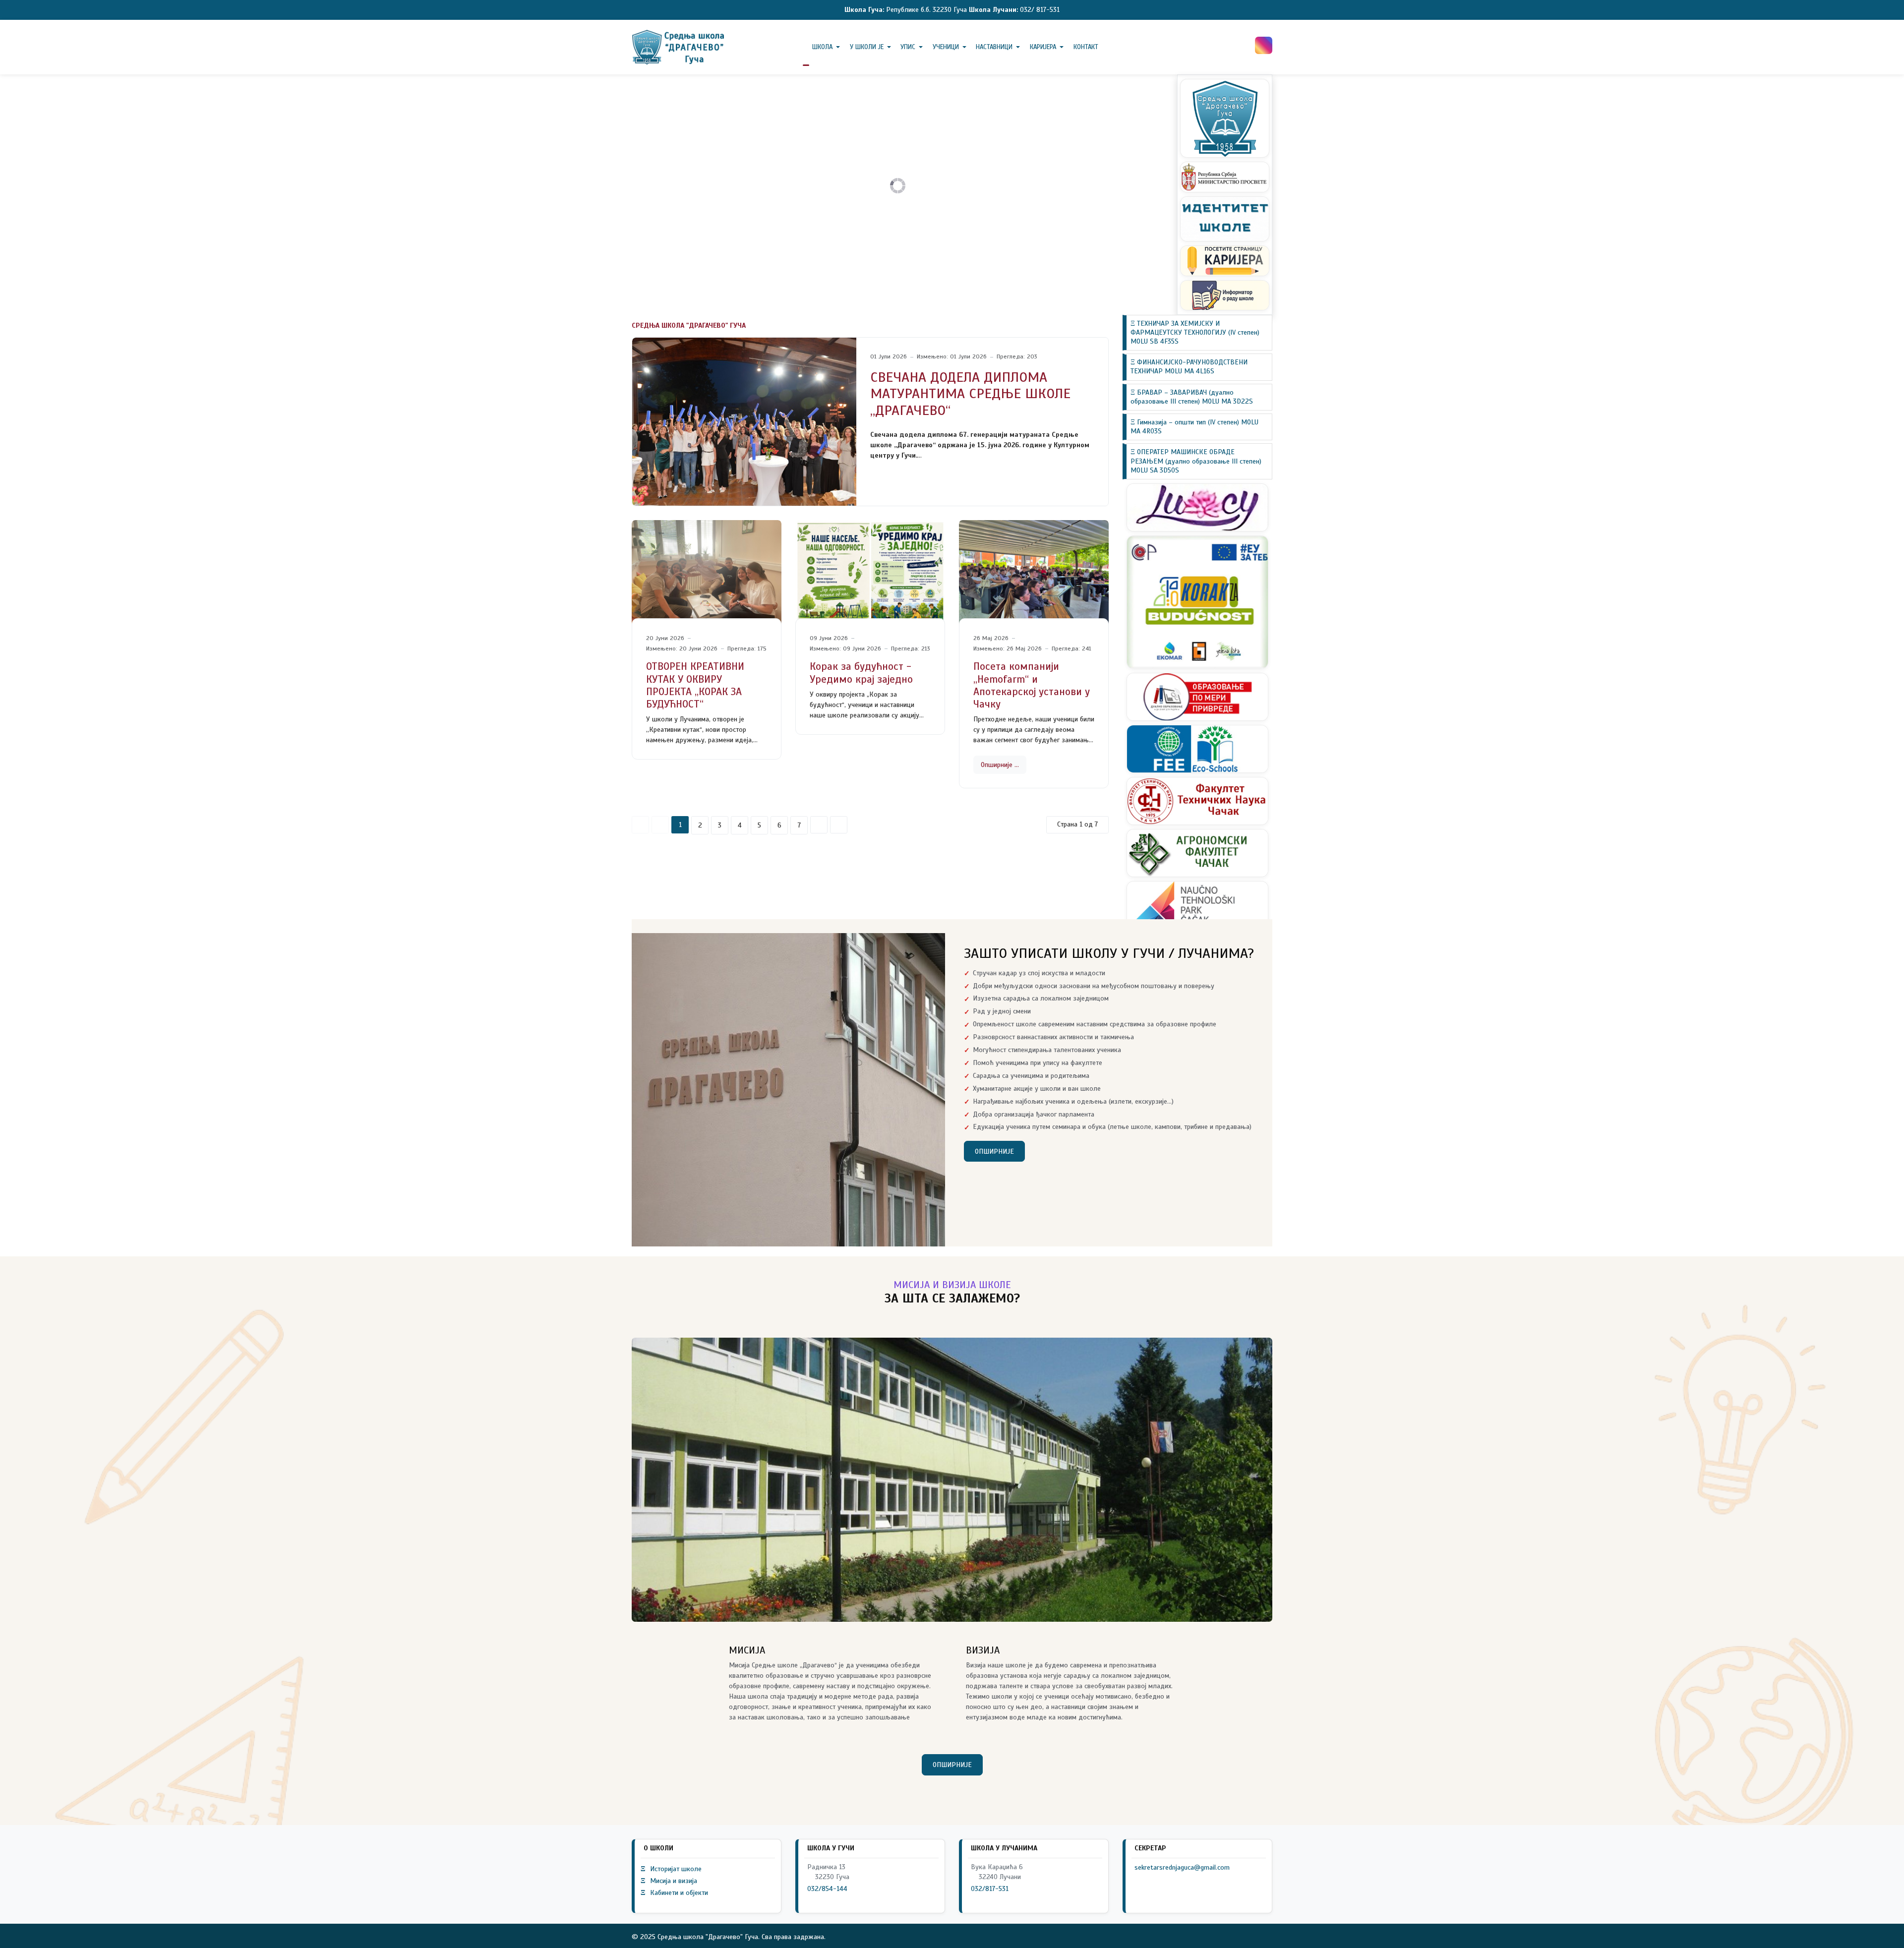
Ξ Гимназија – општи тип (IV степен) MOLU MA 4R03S (1194, 427)
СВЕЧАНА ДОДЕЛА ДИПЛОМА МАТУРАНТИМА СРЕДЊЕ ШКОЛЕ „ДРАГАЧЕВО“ (970, 394)
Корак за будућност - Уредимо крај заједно (861, 673)
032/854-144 (827, 1889)
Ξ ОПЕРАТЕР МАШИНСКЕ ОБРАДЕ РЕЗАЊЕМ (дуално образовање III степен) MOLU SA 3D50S (1196, 461)
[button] (828, 47)
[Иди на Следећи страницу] (819, 825)
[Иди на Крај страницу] (839, 825)
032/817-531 (990, 1889)
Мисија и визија (669, 1881)
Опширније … (1000, 765)
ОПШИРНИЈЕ (994, 1151)
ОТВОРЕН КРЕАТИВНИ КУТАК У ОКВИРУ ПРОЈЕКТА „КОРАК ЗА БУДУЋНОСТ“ (695, 685)
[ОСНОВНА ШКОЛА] (679, 47)
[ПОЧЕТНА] (806, 47)
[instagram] (1264, 45)
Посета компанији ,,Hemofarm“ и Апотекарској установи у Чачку (1032, 685)
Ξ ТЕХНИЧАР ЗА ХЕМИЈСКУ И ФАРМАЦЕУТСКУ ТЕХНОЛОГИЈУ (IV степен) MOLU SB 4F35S (1195, 332)
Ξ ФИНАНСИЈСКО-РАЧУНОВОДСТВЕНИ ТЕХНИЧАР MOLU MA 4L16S (1189, 367)
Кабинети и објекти (674, 1893)
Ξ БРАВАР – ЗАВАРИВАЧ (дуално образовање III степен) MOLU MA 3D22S (1192, 397)
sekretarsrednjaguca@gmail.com (1182, 1867)
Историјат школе (671, 1869)
